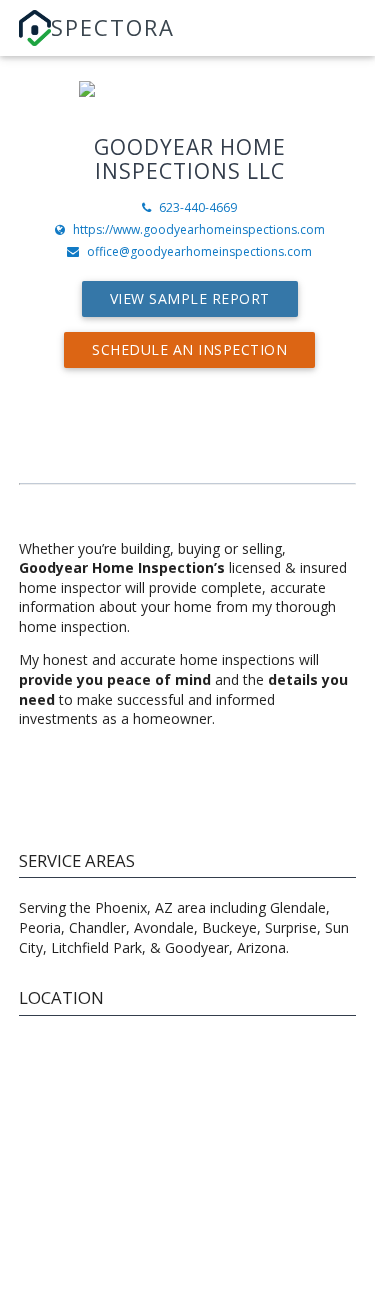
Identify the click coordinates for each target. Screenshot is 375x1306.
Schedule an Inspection (189, 349)
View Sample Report (190, 298)
